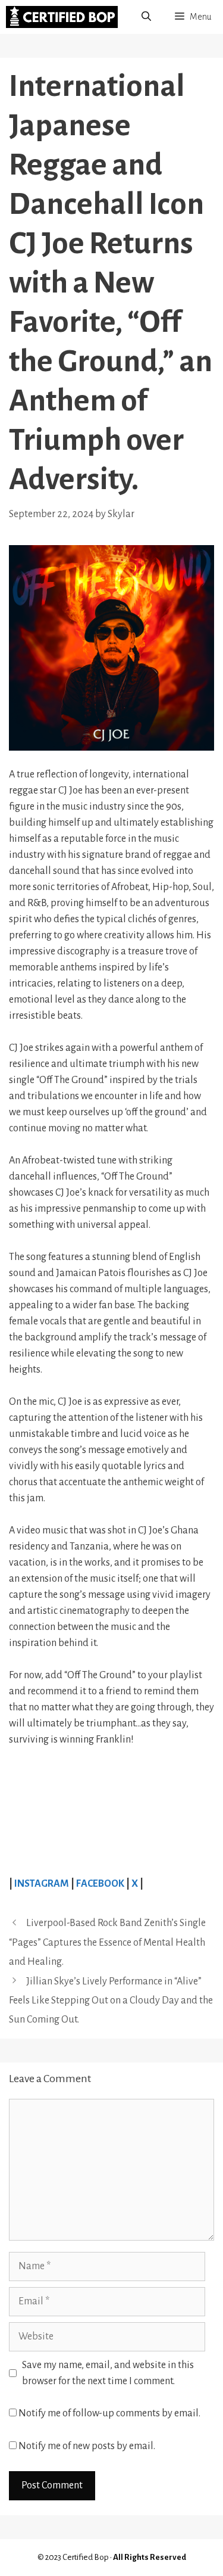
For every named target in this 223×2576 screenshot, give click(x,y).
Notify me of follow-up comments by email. (109, 2413)
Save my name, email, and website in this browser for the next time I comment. (108, 2373)
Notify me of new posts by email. (87, 2446)
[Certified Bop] (62, 17)
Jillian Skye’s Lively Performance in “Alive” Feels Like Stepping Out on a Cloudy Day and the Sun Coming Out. (111, 2001)
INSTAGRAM (43, 1884)
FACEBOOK (100, 1884)
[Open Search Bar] (146, 17)
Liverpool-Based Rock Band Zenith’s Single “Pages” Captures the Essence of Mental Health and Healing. (107, 1942)
